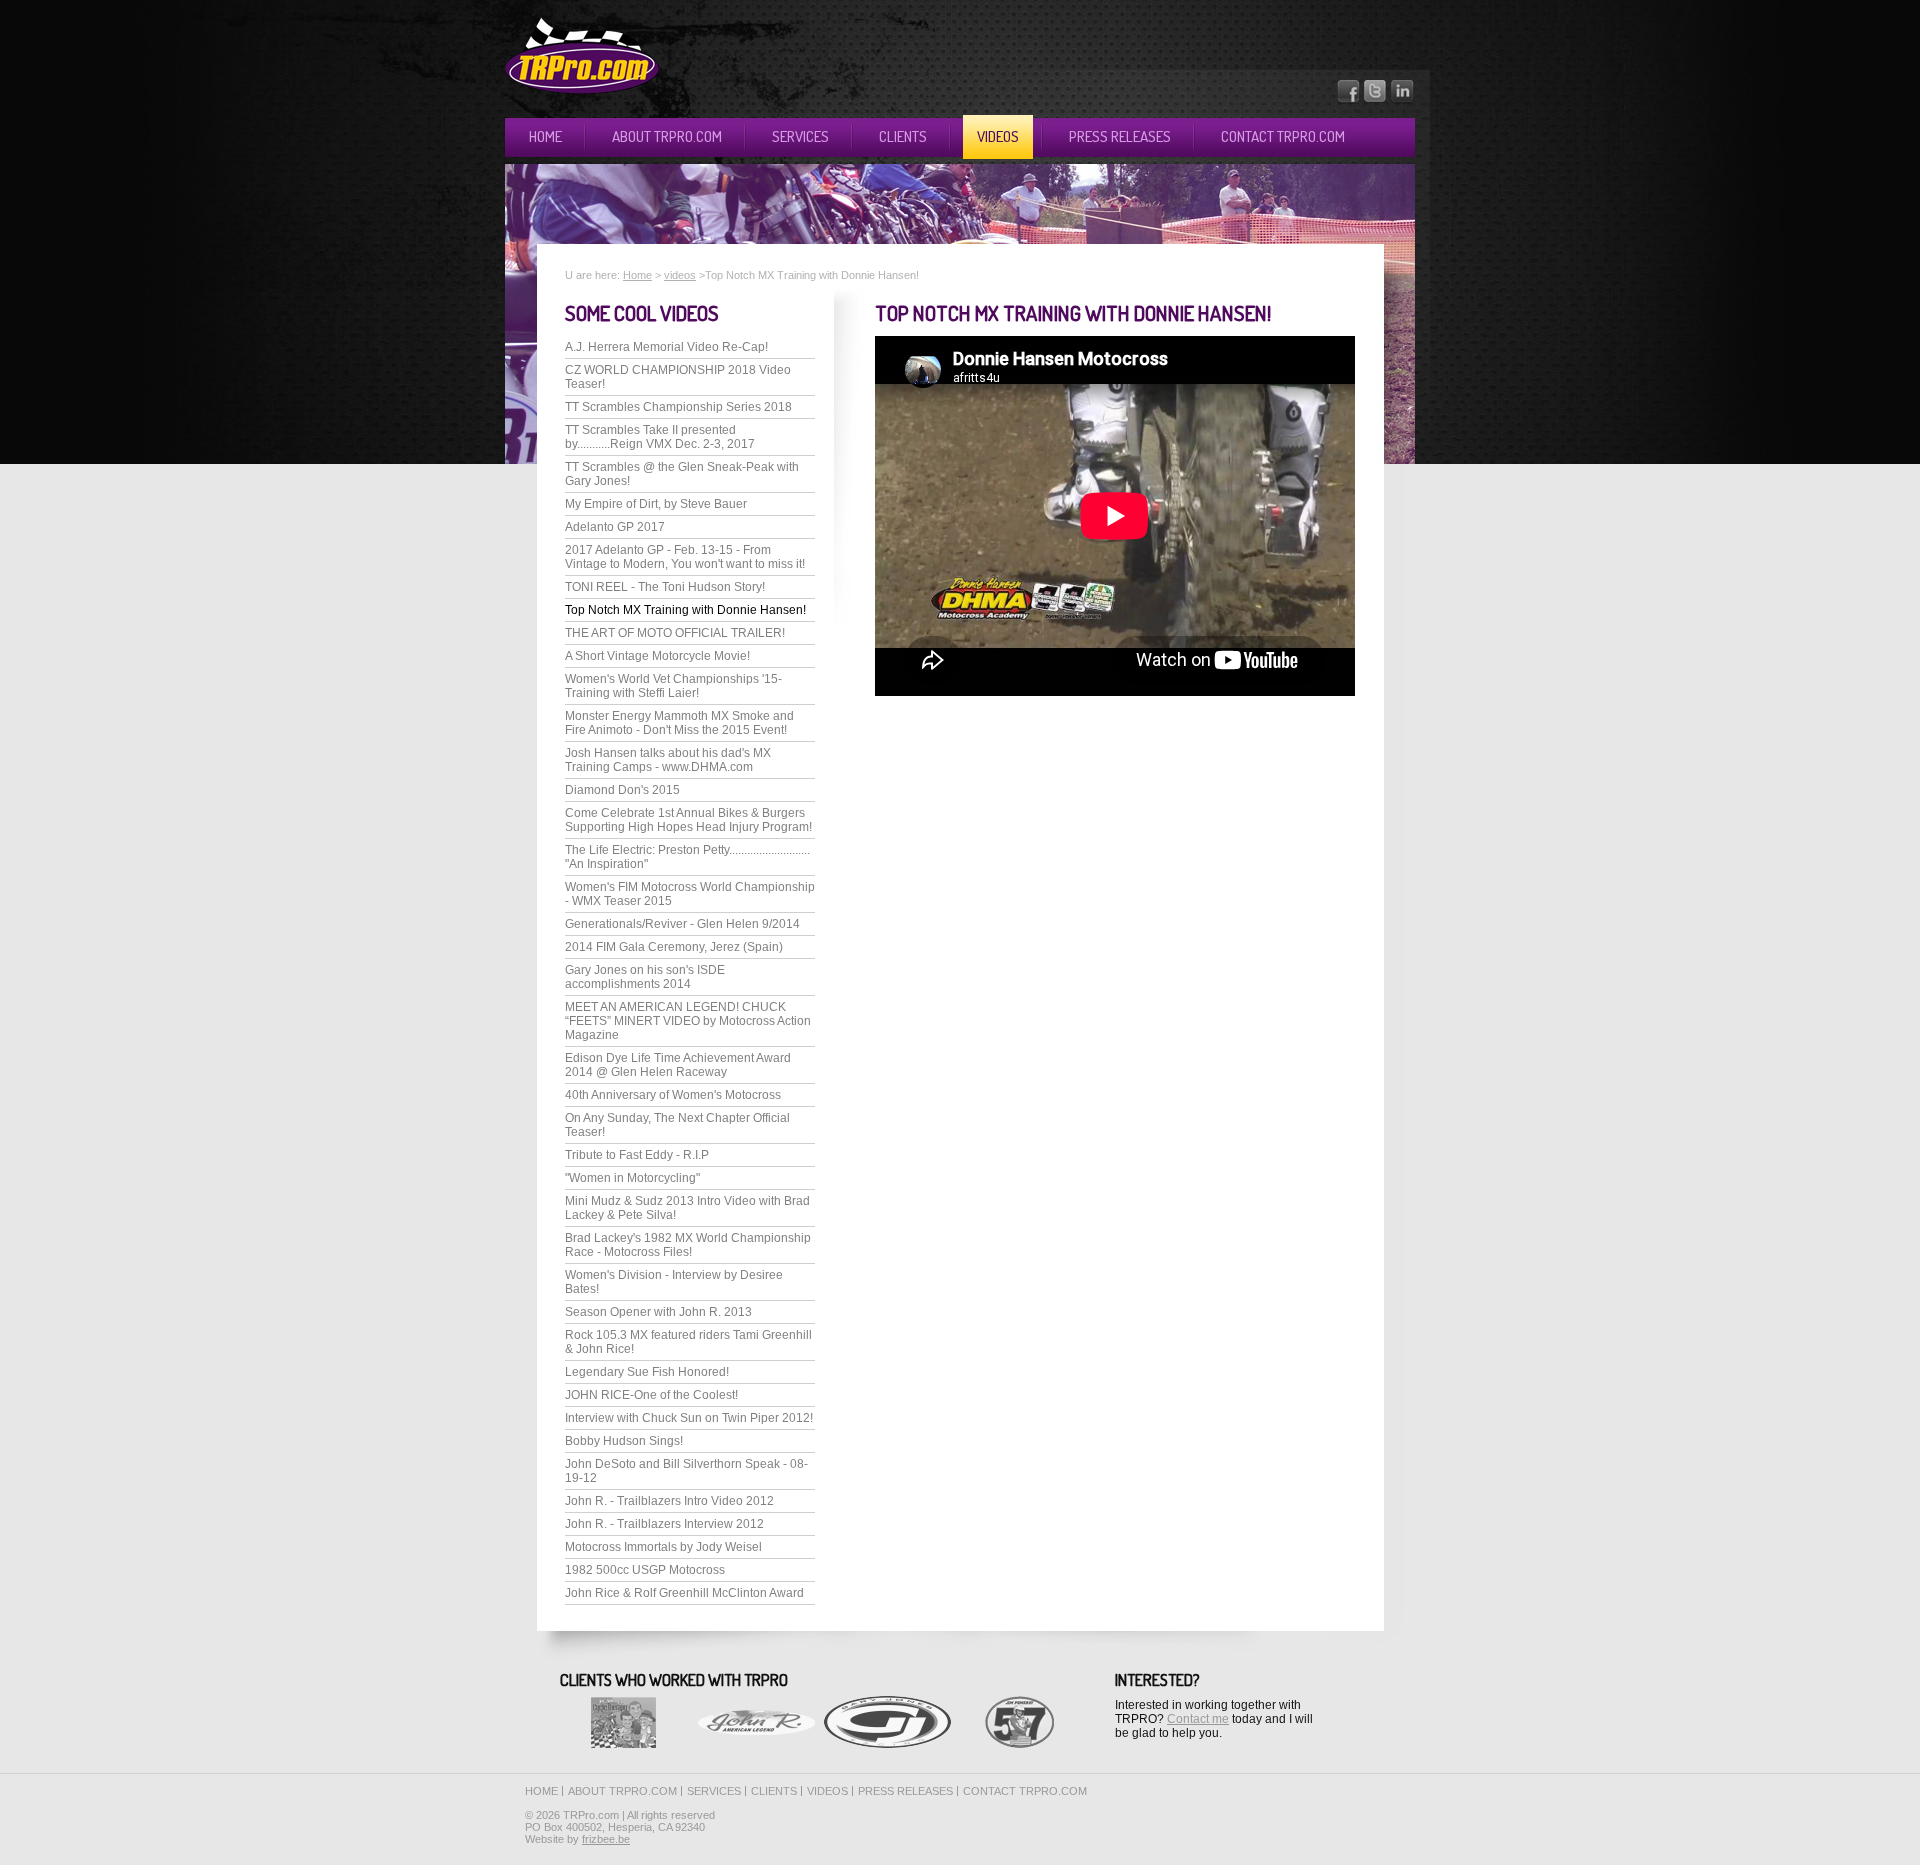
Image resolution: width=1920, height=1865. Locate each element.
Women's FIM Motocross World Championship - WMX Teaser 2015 (690, 894)
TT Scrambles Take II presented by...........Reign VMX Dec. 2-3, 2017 (660, 437)
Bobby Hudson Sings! (624, 1441)
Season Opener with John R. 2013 (658, 1312)
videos (680, 275)
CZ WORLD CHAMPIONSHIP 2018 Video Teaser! (678, 377)
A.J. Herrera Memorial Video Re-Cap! (666, 347)
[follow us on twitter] (1376, 100)
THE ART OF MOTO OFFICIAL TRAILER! (675, 633)
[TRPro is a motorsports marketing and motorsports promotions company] (582, 90)
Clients (903, 136)
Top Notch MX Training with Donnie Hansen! (685, 610)
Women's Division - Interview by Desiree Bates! (674, 1282)
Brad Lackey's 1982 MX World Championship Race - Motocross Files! (688, 1245)
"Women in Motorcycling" (632, 1178)
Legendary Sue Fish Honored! (647, 1372)
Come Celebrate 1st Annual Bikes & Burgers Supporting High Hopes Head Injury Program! (688, 820)
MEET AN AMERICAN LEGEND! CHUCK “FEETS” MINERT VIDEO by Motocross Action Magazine (688, 1021)
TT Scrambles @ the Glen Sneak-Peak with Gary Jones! (682, 474)
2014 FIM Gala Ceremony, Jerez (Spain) (674, 947)
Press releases (1120, 136)
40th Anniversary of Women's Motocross (673, 1095)
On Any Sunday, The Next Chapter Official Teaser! (677, 1125)
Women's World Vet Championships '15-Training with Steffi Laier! (673, 686)
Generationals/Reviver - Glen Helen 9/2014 (682, 924)
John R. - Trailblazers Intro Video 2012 (669, 1501)
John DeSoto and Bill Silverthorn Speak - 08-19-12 (686, 1471)
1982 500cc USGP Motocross (645, 1570)
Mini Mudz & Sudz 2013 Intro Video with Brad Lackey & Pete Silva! (687, 1208)
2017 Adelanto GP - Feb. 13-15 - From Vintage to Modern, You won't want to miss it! (685, 557)
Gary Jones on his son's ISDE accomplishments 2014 (645, 977)
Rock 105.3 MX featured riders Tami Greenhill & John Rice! (688, 1342)
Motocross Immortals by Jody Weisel (663, 1547)
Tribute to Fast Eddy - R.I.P (637, 1155)
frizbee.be (606, 1839)
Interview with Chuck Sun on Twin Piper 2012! (689, 1418)
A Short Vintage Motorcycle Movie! (657, 656)
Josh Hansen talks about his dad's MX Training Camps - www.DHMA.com (668, 760)
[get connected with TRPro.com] (1403, 100)
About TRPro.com (667, 136)
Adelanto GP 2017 (615, 527)
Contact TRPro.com (1283, 136)
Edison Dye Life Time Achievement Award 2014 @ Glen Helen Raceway (678, 1065)
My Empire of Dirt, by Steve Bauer (656, 504)
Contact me (1198, 1719)
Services (800, 136)
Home (545, 136)
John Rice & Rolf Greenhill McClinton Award (684, 1593)
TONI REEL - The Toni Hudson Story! (665, 587)
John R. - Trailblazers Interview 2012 (664, 1524)
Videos (998, 136)
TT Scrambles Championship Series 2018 (678, 407)
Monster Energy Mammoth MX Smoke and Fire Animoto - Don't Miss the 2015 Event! (679, 723)
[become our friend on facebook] (1349, 100)
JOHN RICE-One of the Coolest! (651, 1395)
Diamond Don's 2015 (622, 790)
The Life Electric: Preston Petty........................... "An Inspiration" (687, 857)
